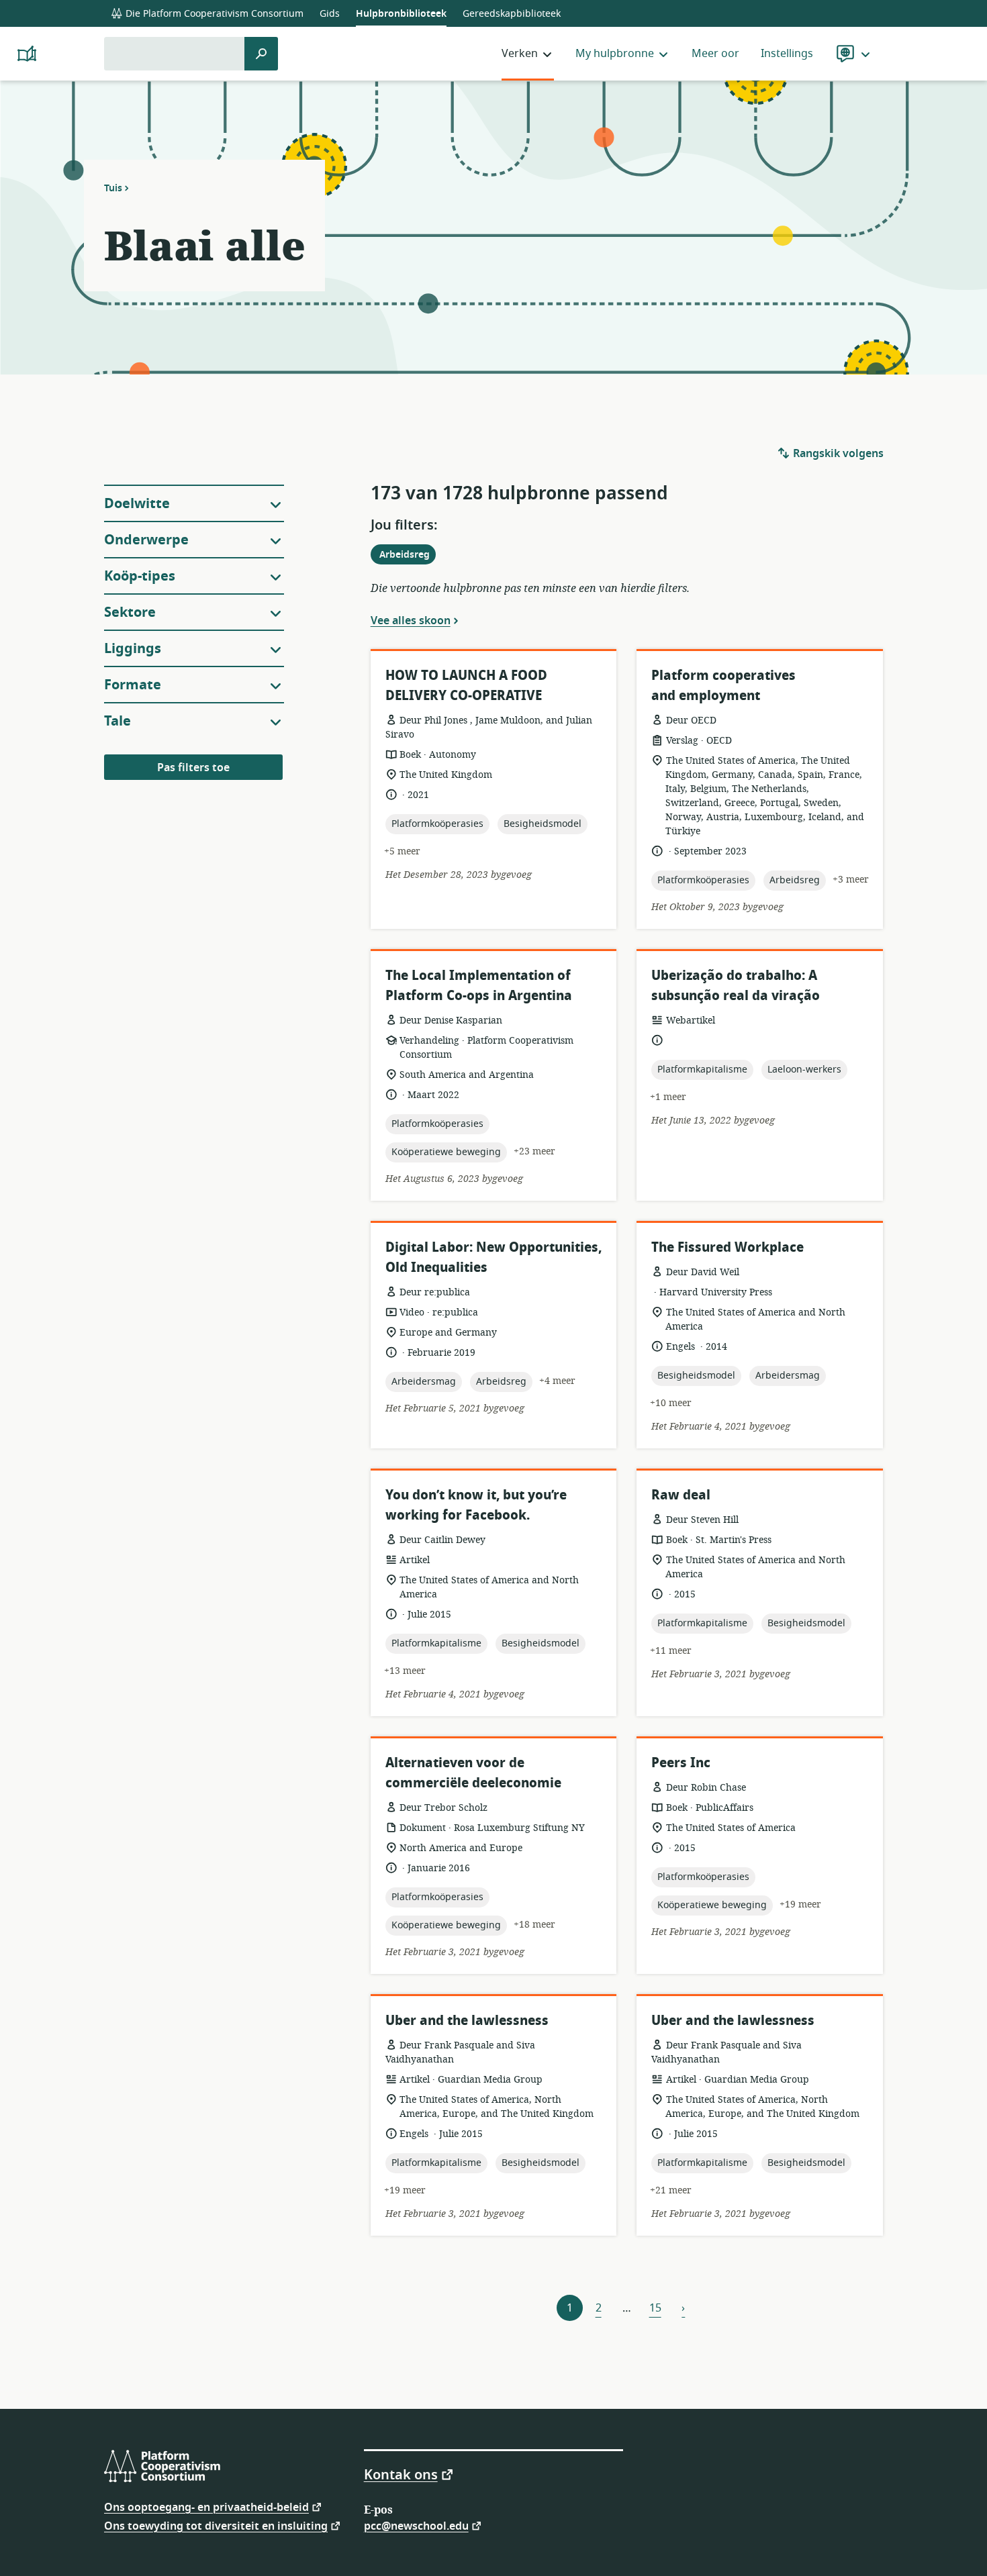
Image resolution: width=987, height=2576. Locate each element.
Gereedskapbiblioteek (512, 14)
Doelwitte (137, 504)
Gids (330, 14)
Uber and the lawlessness (467, 2021)
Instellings (787, 54)
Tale (117, 721)
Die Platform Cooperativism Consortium (213, 14)
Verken (520, 54)
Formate (133, 685)
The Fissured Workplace (727, 1247)
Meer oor (715, 54)
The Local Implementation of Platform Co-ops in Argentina (479, 986)
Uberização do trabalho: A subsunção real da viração (736, 986)
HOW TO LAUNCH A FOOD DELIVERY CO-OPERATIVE (466, 686)
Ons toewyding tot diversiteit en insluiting (216, 2525)
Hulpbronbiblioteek (401, 14)
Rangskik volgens (837, 454)
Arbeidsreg (407, 556)
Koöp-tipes (140, 576)
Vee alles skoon (411, 620)
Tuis (113, 188)
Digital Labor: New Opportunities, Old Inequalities (493, 1257)
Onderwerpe (146, 540)
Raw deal (681, 1495)
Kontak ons (401, 2474)
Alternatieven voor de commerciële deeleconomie (473, 1773)
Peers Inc (681, 1763)
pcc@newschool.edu (416, 2525)
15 (655, 2308)
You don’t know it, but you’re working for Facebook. (476, 1505)
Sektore (130, 612)
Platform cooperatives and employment (723, 686)
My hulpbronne (615, 54)
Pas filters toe (193, 768)
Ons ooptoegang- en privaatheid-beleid (206, 2507)
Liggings (133, 649)
